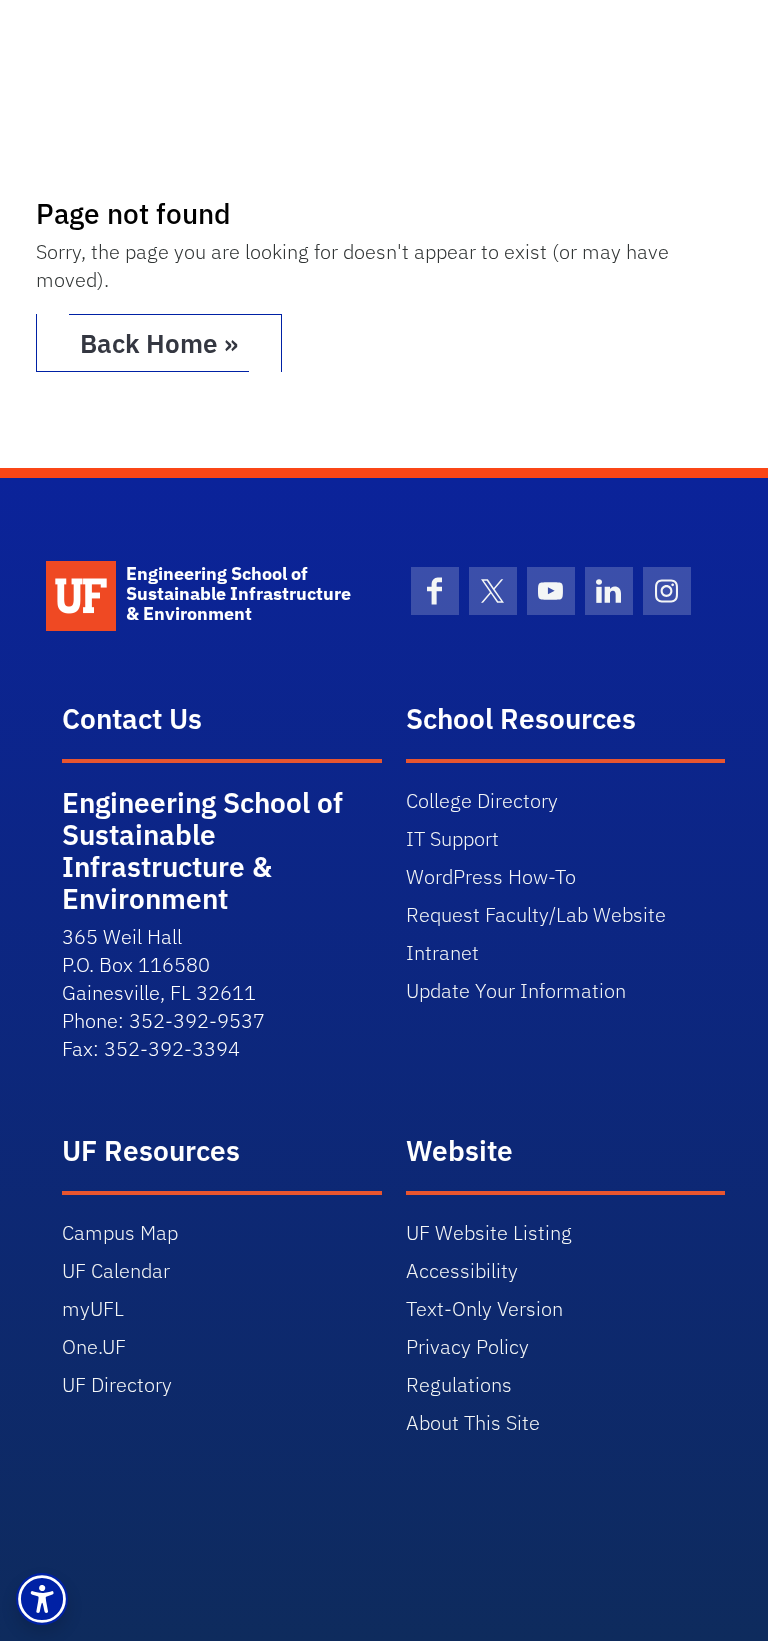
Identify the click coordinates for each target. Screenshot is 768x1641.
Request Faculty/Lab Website (536, 914)
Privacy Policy (467, 1346)
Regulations (459, 1384)
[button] (42, 1599)
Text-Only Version (484, 1308)
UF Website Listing (489, 1232)
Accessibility (462, 1270)
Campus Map (120, 1232)
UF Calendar (116, 1270)
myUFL (93, 1308)
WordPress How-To (491, 876)
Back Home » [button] (159, 343)
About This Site (473, 1422)
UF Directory (117, 1384)
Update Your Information (516, 990)
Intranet (442, 952)
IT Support (452, 838)
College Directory (482, 800)
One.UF (94, 1346)
